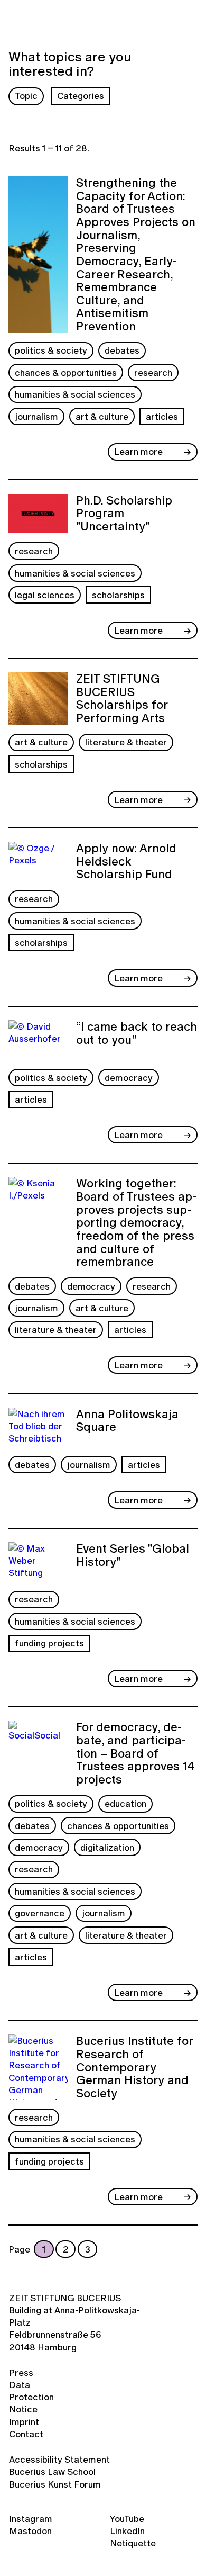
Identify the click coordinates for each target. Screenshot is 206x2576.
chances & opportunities (66, 372)
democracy (129, 1078)
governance (40, 1913)
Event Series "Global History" (133, 1556)
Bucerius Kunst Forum (55, 2484)
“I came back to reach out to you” (137, 1034)
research (153, 372)
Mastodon (30, 2531)
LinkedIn (127, 2531)
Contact (26, 2434)
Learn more (138, 451)
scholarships (118, 595)
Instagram (31, 2519)
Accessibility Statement (59, 2459)
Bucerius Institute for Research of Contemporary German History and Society (134, 2067)
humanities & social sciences (75, 394)
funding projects (49, 1643)
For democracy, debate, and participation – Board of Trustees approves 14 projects (135, 1753)
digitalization (107, 1847)
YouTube (127, 2519)
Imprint (24, 2422)
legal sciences (45, 595)
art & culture (102, 416)
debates (122, 350)
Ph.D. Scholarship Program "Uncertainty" (124, 514)
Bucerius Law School (52, 2471)
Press (21, 2372)
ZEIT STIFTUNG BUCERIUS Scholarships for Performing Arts (122, 699)
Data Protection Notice (31, 2397)
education (125, 1803)
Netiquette (133, 2543)
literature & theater (126, 742)
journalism (36, 416)
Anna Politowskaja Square (127, 1422)
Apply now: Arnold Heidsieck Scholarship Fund (126, 862)
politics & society (51, 350)
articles (162, 416)
